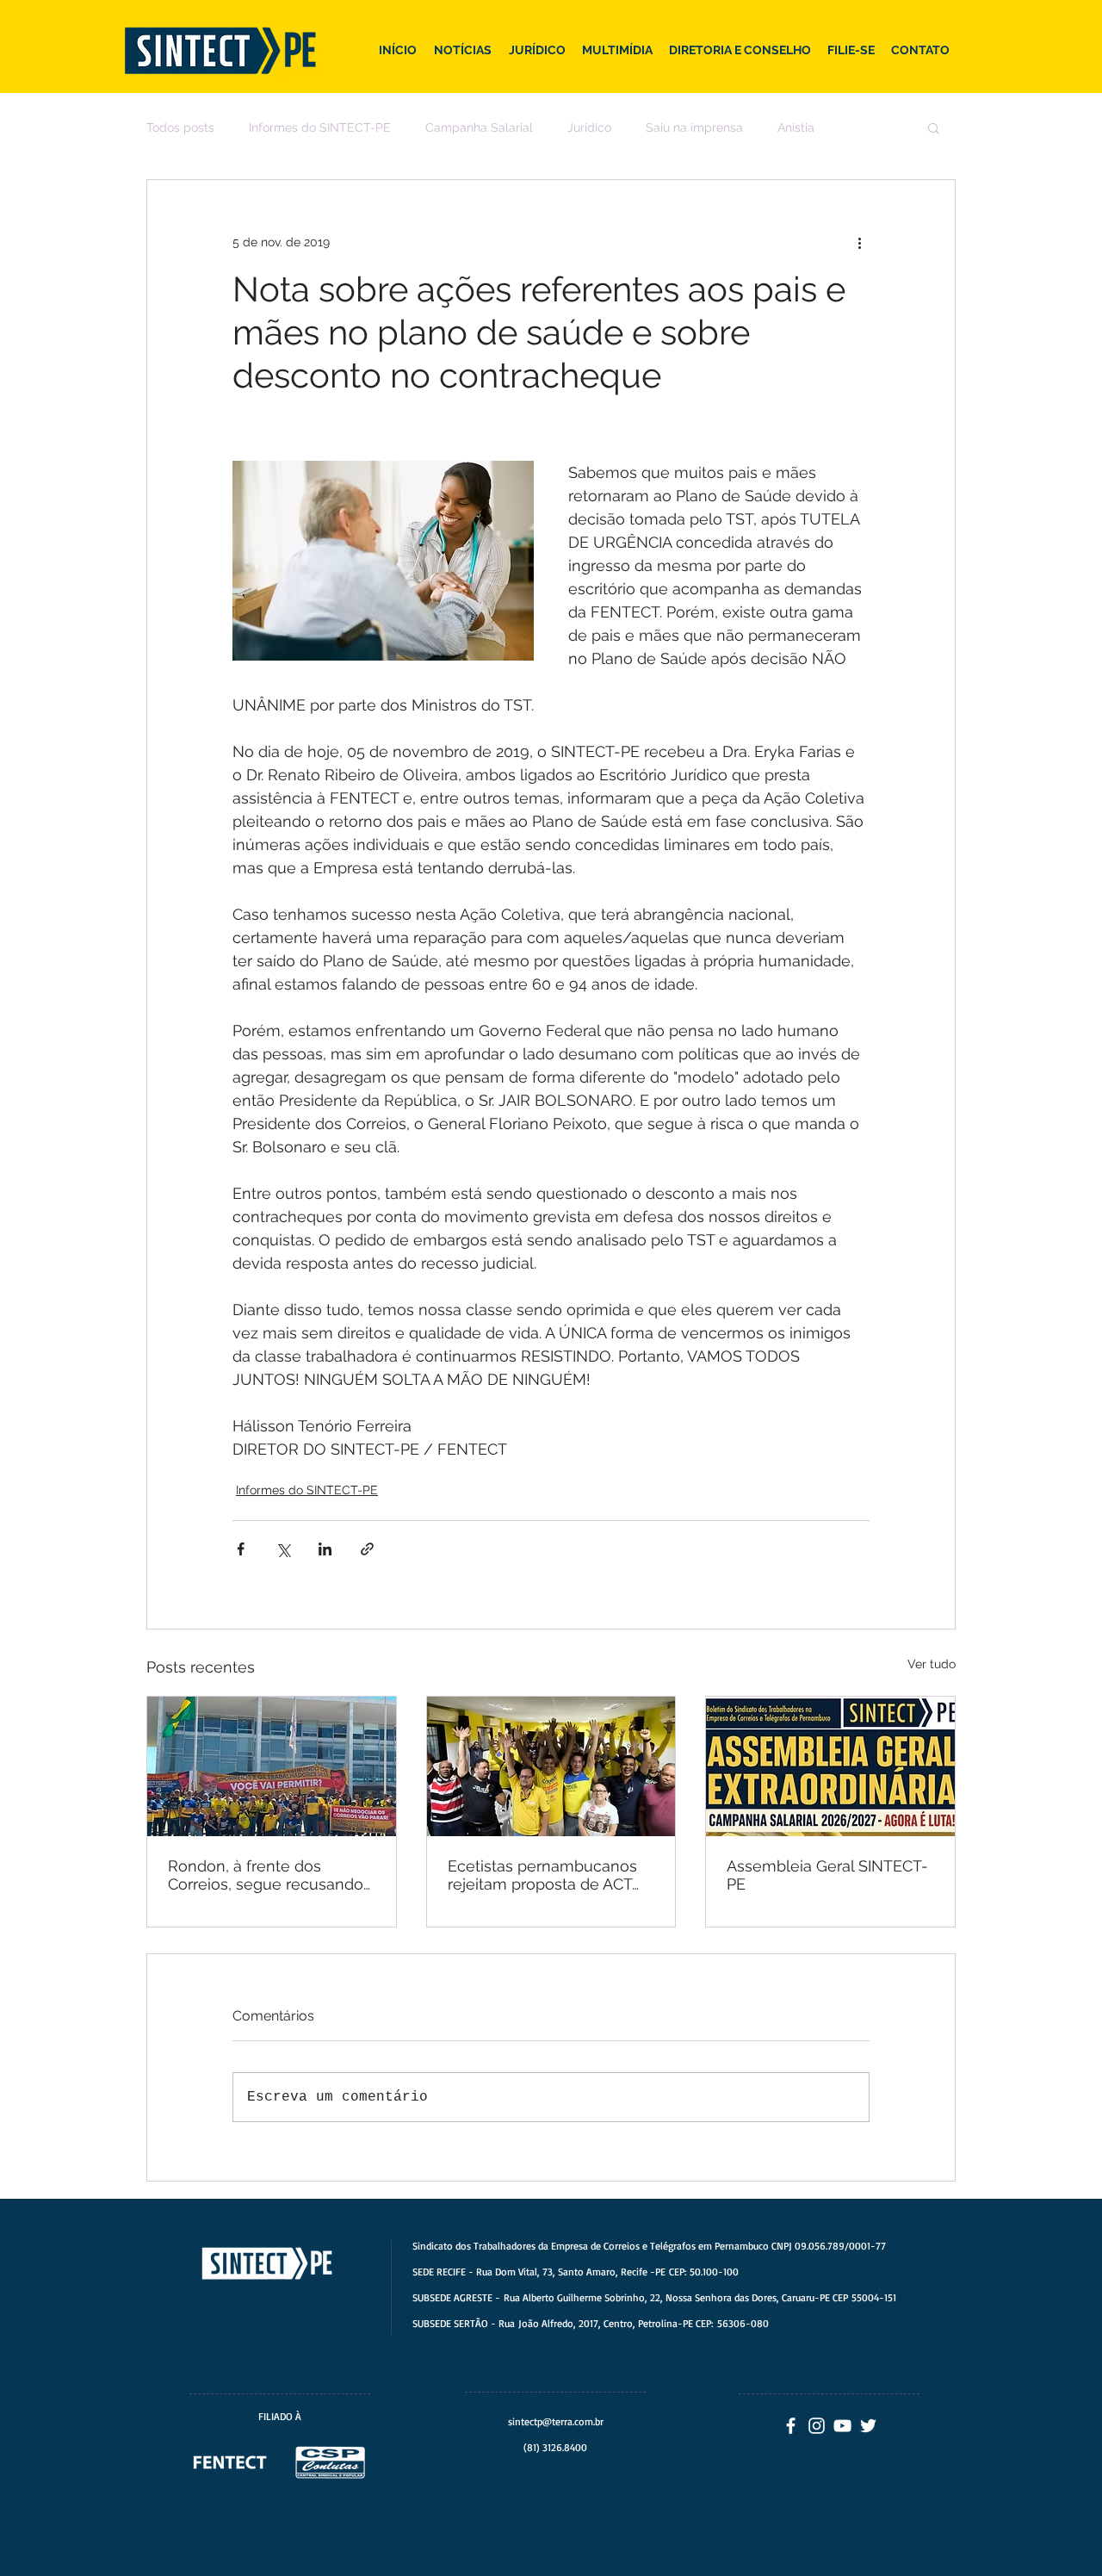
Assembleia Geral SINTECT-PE (827, 1875)
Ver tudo (932, 1664)
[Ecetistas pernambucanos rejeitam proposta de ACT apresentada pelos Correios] (551, 1766)
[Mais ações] (859, 242)
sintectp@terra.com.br (556, 2421)
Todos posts (180, 127)
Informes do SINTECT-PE (320, 127)
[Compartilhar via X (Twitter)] (283, 1549)
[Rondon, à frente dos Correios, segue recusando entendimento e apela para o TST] (272, 1766)
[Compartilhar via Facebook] (241, 1549)
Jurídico (589, 127)
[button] (934, 127)
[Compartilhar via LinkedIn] (325, 1549)
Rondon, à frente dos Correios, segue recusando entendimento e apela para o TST (267, 1875)
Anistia (796, 127)
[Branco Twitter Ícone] (868, 2426)
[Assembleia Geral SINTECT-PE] (830, 1766)
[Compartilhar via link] (367, 1549)
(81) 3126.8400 (555, 2447)
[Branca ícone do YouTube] (842, 2426)
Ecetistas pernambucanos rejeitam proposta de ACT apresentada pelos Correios (548, 1875)
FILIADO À (280, 2416)
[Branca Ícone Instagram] (817, 2426)
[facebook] (791, 2426)
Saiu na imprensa (694, 127)
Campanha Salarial (479, 127)
